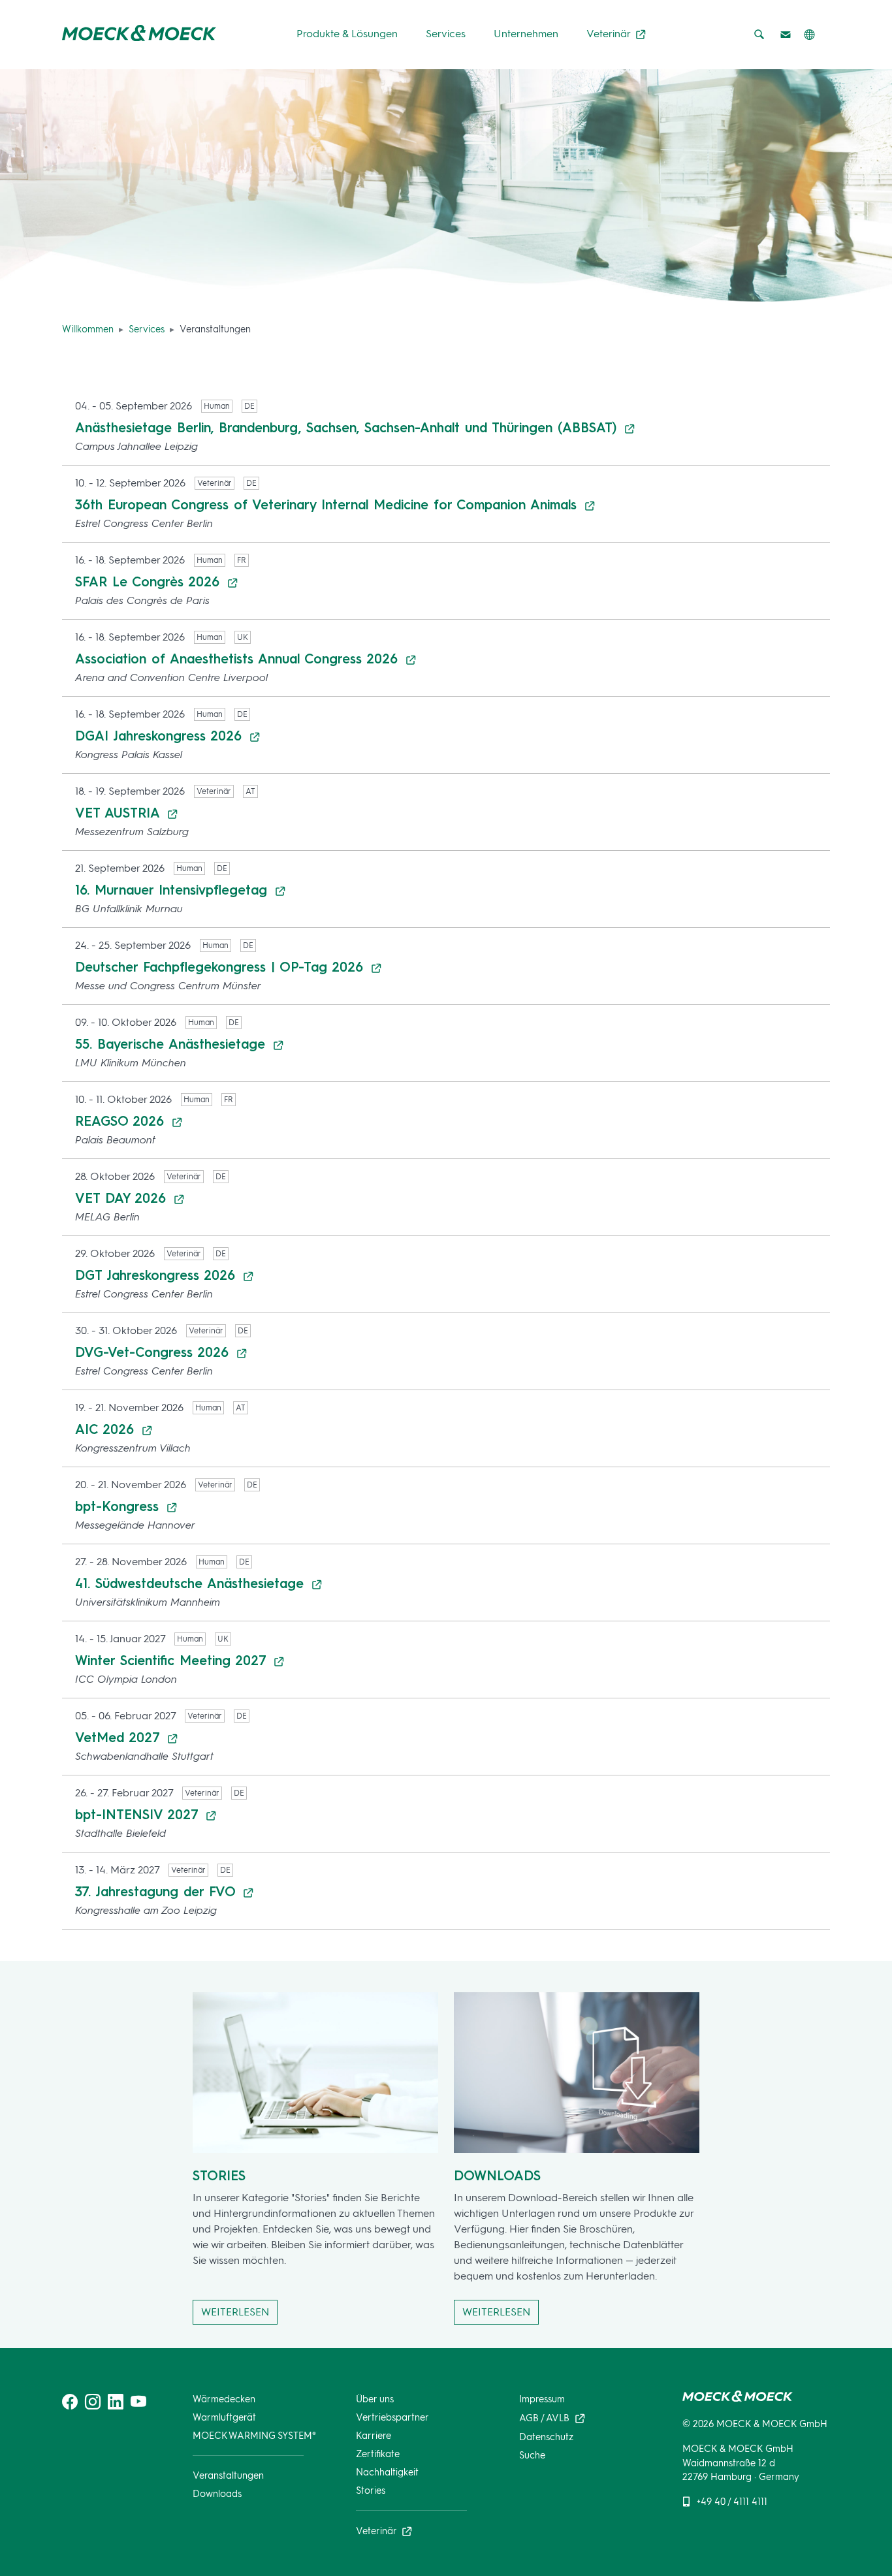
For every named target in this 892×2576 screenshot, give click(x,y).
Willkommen (88, 329)
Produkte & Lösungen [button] (347, 34)
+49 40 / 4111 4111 (732, 2502)
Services (147, 329)
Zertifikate (378, 2454)
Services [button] (446, 34)
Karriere (374, 2436)
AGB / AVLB (546, 2417)
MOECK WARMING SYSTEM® (254, 2436)
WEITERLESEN (235, 2312)
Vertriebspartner (392, 2417)
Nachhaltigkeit (387, 2472)
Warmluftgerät (224, 2417)
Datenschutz (547, 2437)
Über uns (375, 2399)
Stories (371, 2490)
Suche (532, 2455)
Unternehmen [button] (526, 34)
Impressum (542, 2399)
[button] (809, 35)
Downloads (217, 2494)
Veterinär (610, 34)
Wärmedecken (224, 2399)
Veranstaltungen (228, 2475)
